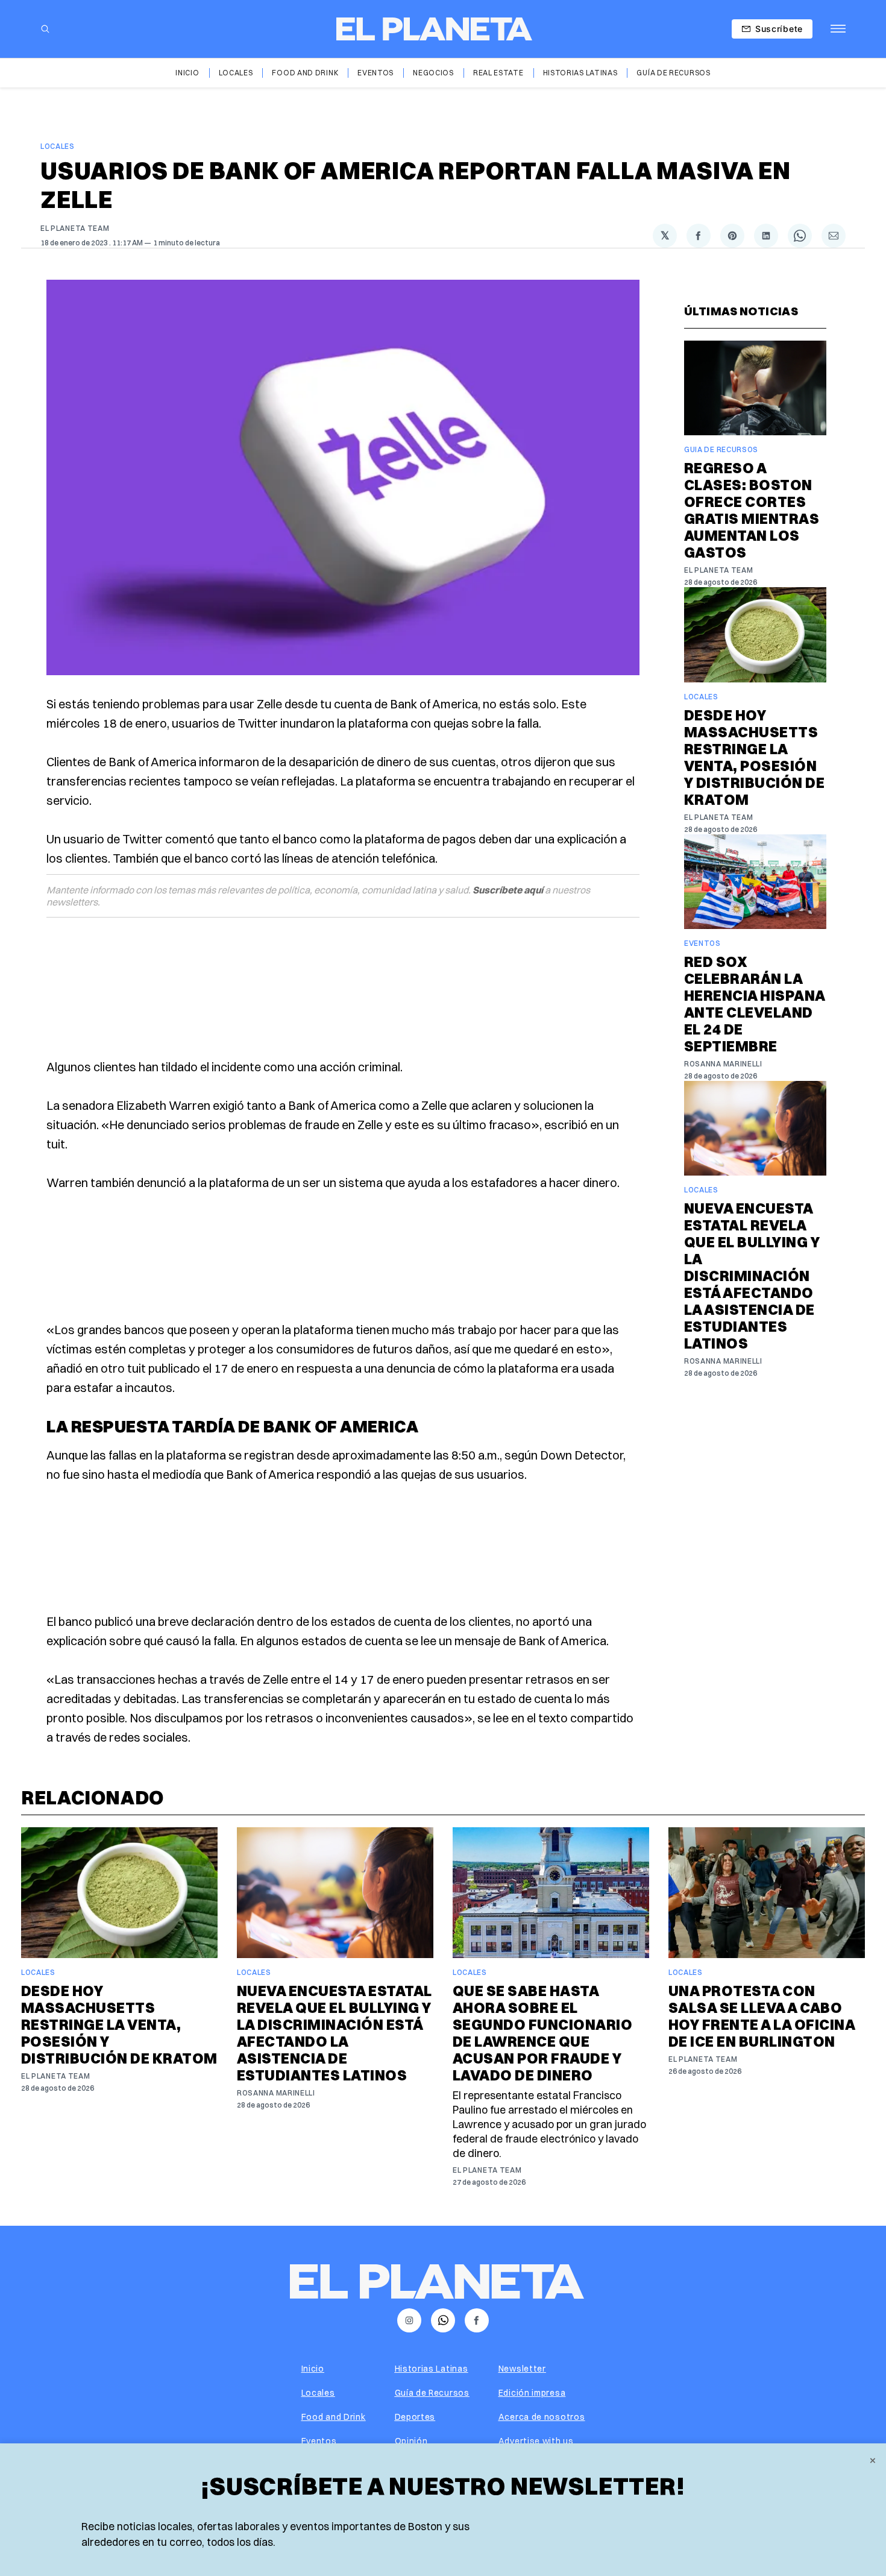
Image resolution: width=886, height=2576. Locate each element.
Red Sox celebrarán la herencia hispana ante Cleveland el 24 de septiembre (755, 1004)
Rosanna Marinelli (723, 1064)
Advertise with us (536, 2441)
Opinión (411, 2441)
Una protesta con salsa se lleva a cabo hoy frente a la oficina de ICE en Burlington (762, 2016)
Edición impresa (532, 2393)
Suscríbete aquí (508, 890)
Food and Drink (305, 73)
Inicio (187, 73)
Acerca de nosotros (542, 2417)
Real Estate (498, 73)
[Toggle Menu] (838, 29)
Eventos (375, 73)
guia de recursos (721, 449)
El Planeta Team (75, 228)
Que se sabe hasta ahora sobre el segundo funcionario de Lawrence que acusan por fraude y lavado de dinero (542, 2033)
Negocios (433, 73)
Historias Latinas (580, 73)
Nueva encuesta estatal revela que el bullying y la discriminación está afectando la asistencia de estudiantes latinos (752, 1276)
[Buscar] (45, 29)
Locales (236, 73)
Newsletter (522, 2369)
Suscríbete (779, 29)
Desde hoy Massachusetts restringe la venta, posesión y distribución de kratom (754, 757)
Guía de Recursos (673, 73)
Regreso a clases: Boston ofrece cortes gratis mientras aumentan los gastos (752, 510)
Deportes (415, 2417)
